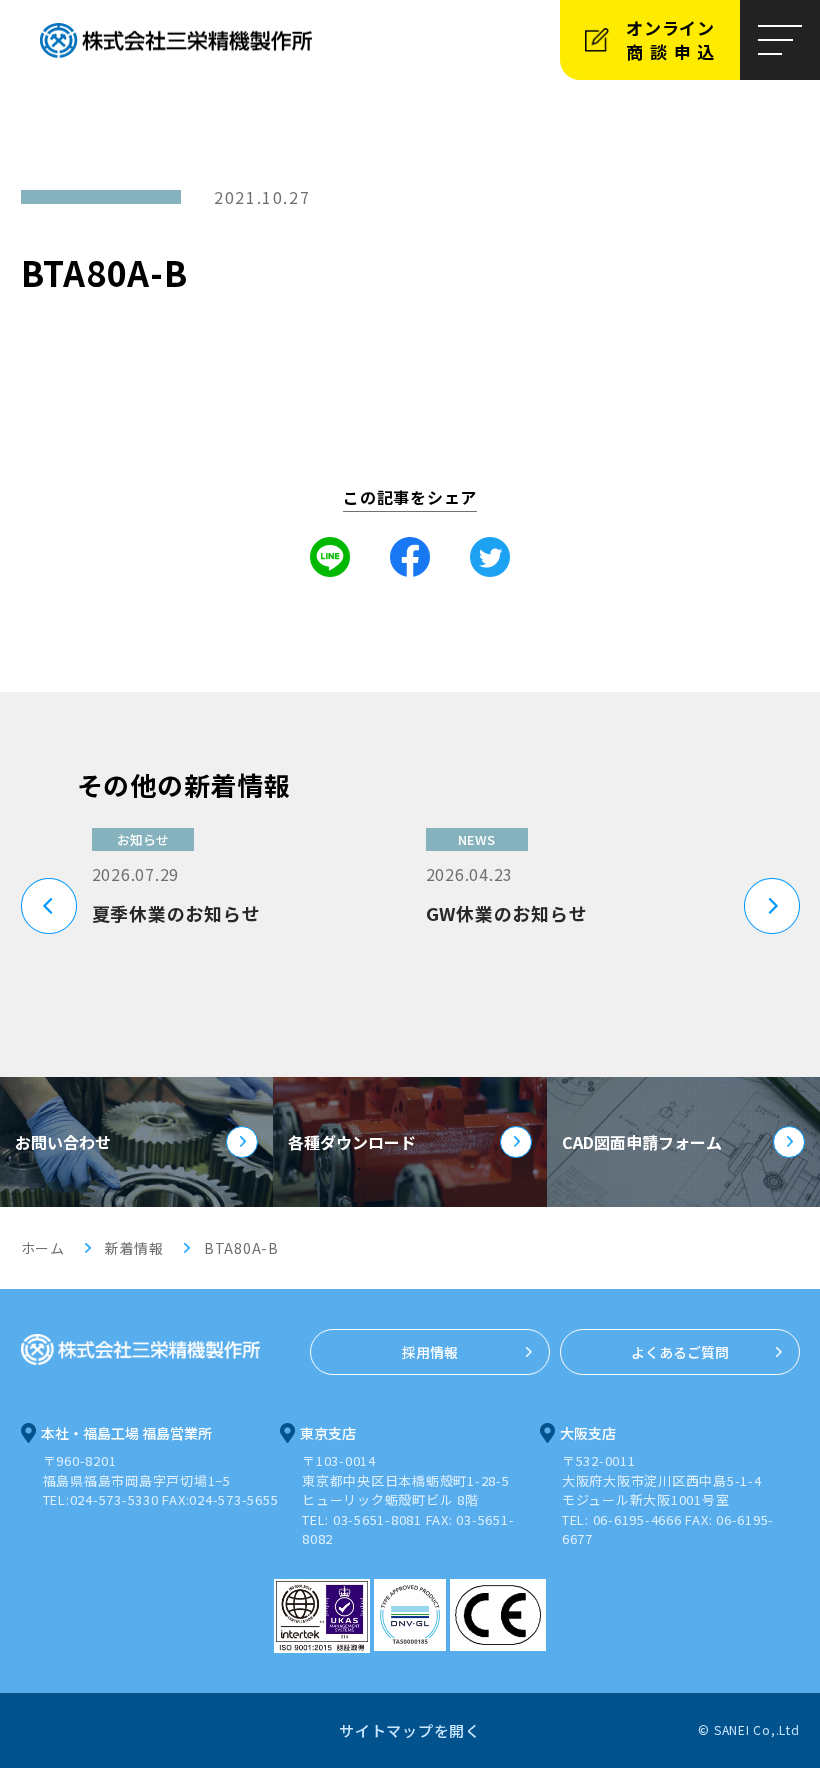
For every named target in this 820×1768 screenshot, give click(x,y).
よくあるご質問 (680, 1352)
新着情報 (134, 1248)
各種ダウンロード (352, 1142)
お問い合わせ (63, 1142)
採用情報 (430, 1352)
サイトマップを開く (410, 1730)
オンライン (673, 39)
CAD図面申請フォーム (642, 1142)
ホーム (43, 1248)
